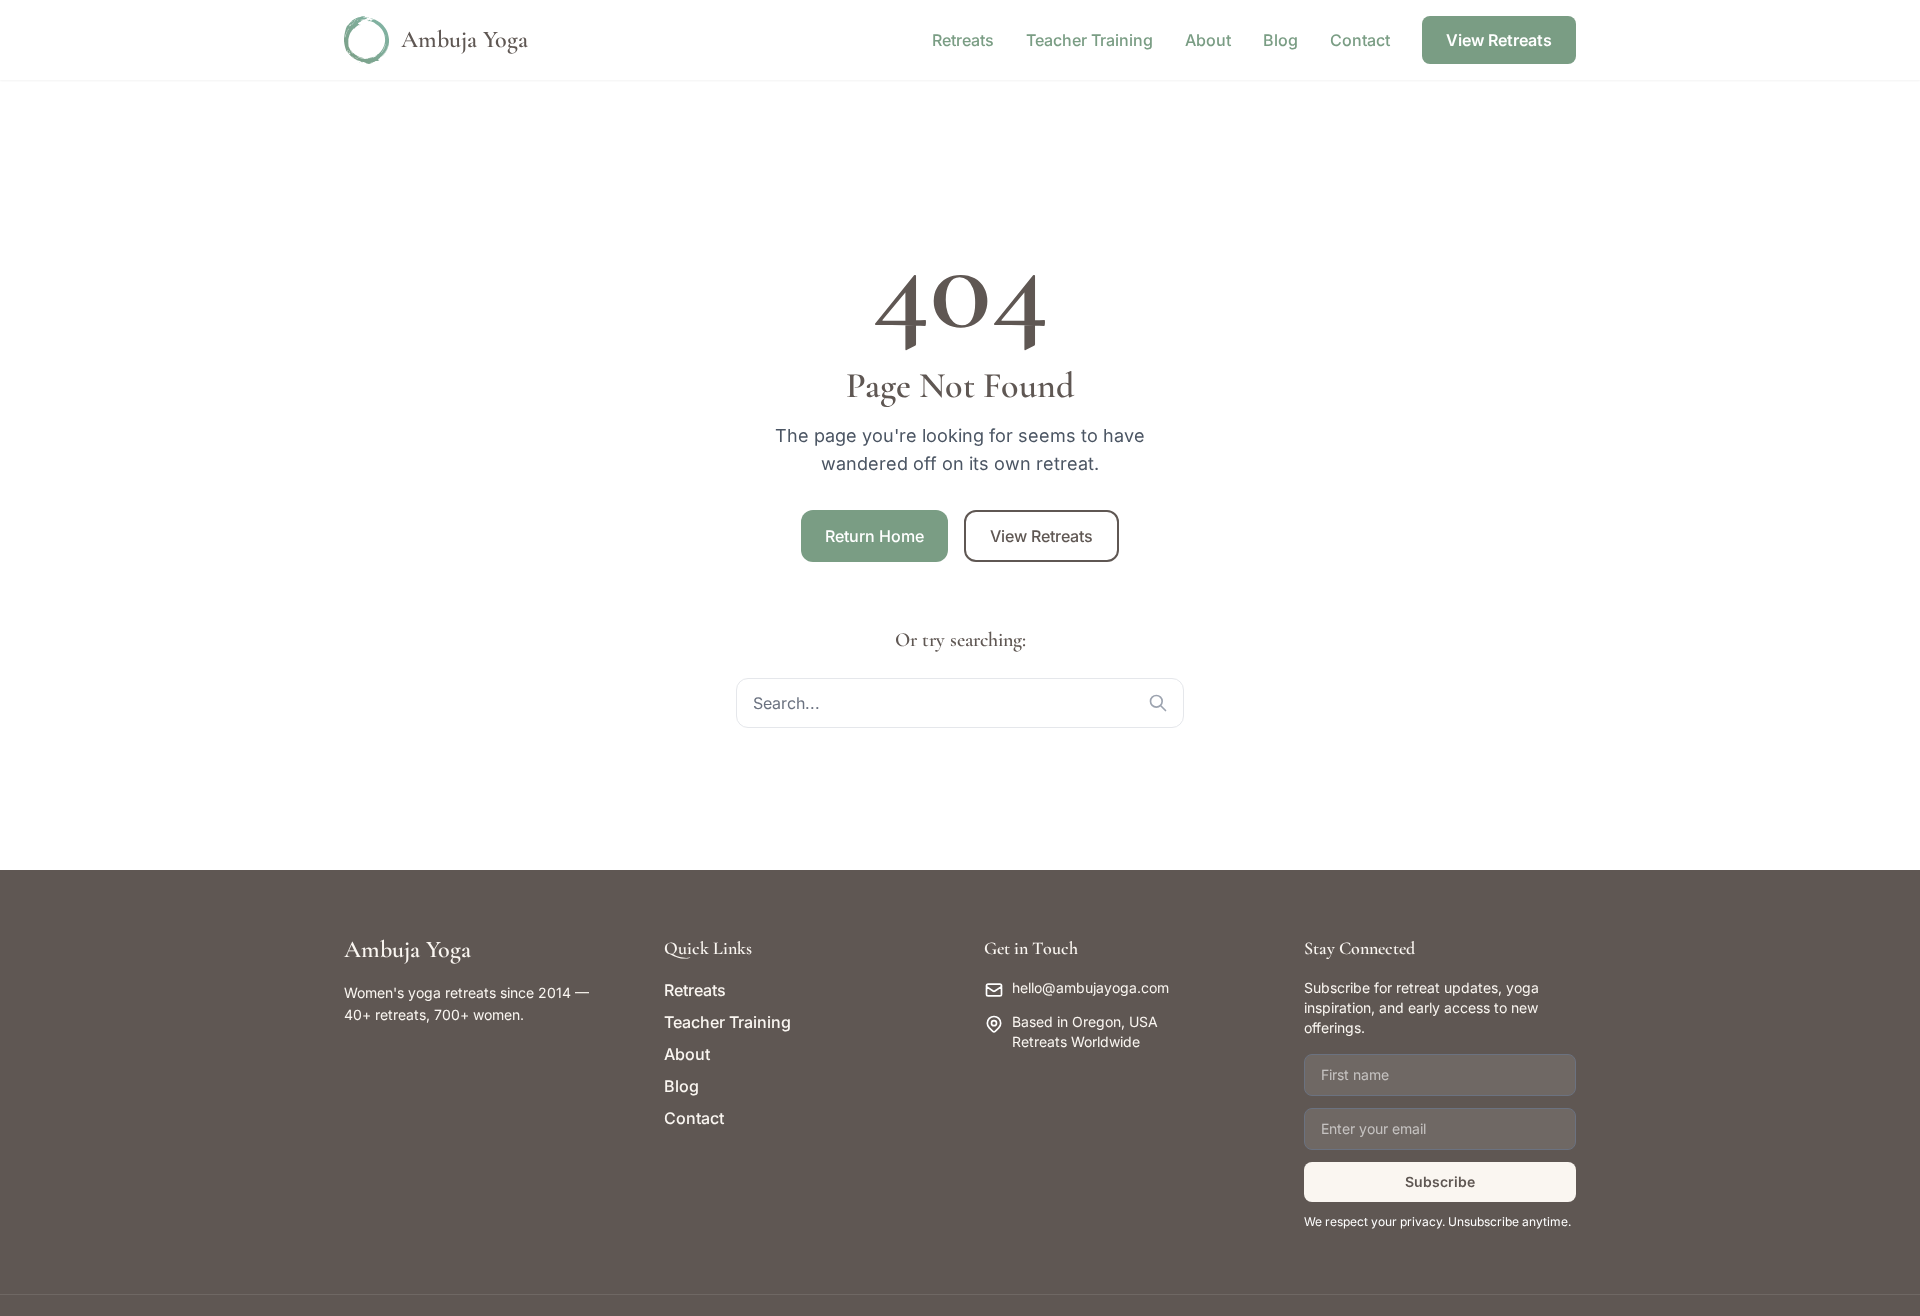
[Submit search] (1158, 703)
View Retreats (1499, 40)
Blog (1280, 40)
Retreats (963, 40)
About (1208, 40)
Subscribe (1440, 1181)
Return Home (874, 536)
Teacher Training (1089, 40)
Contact (1360, 40)
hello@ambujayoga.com (1090, 987)
